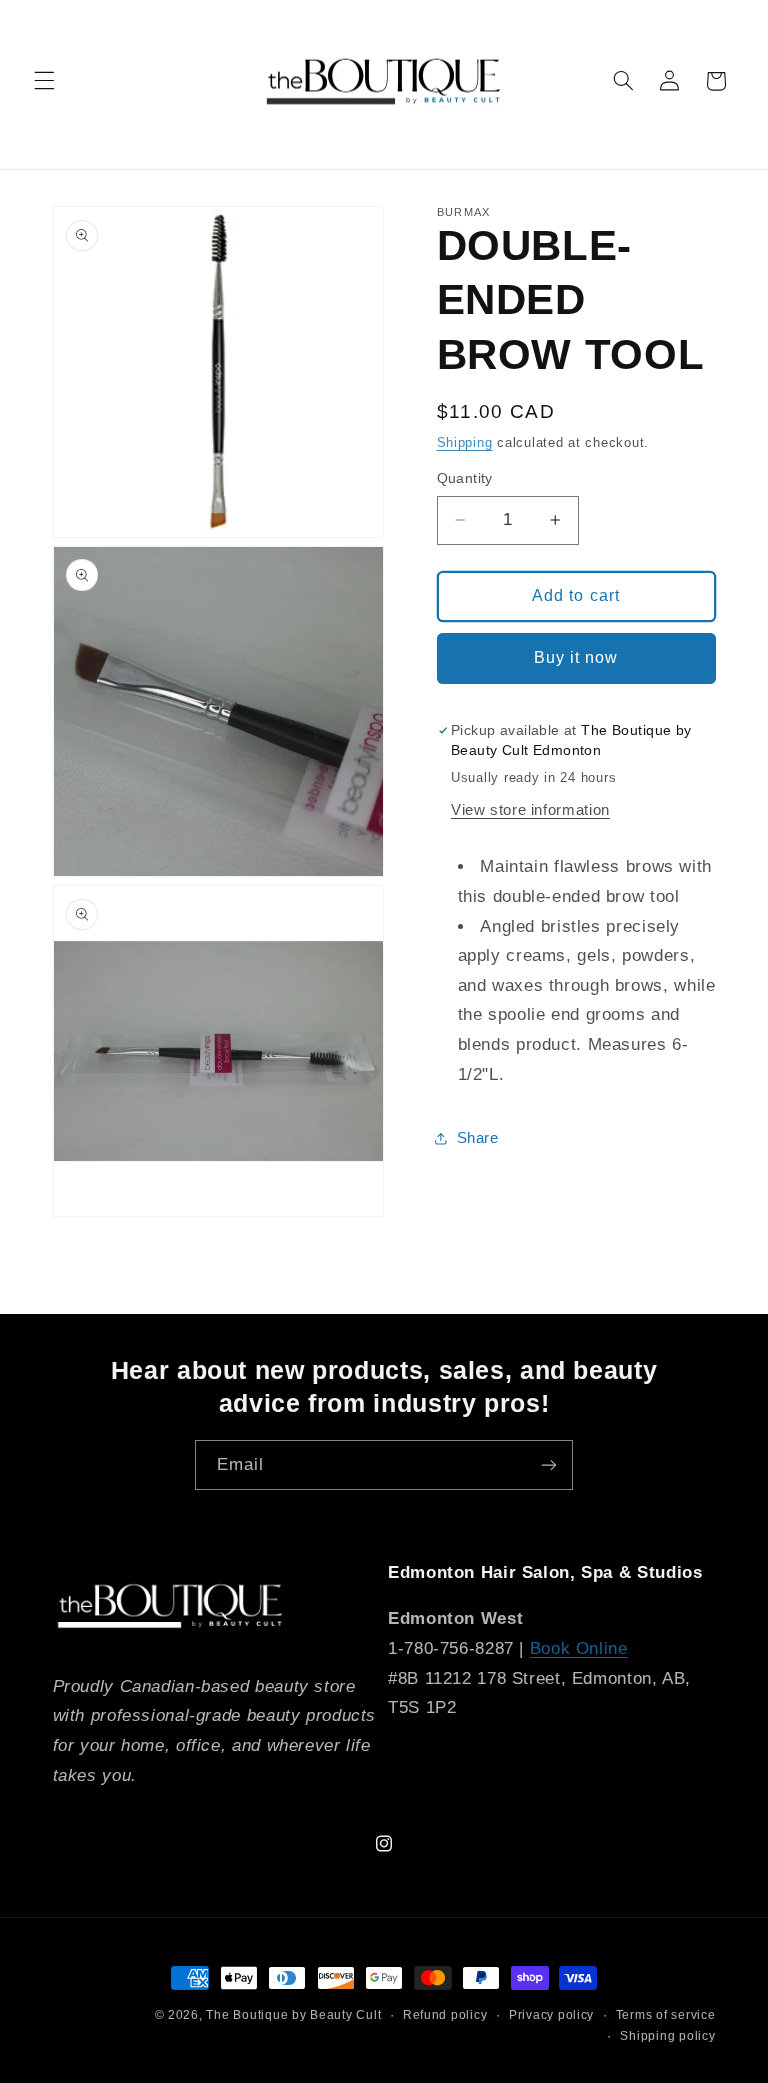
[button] (44, 81)
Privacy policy (551, 2015)
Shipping (465, 443)
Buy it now (576, 657)
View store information (530, 810)
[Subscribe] (549, 1464)
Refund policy (445, 2015)
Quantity (465, 478)
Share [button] (478, 1138)
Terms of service (666, 2015)
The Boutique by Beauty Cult (293, 2015)
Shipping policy (667, 2036)
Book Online (579, 1648)
